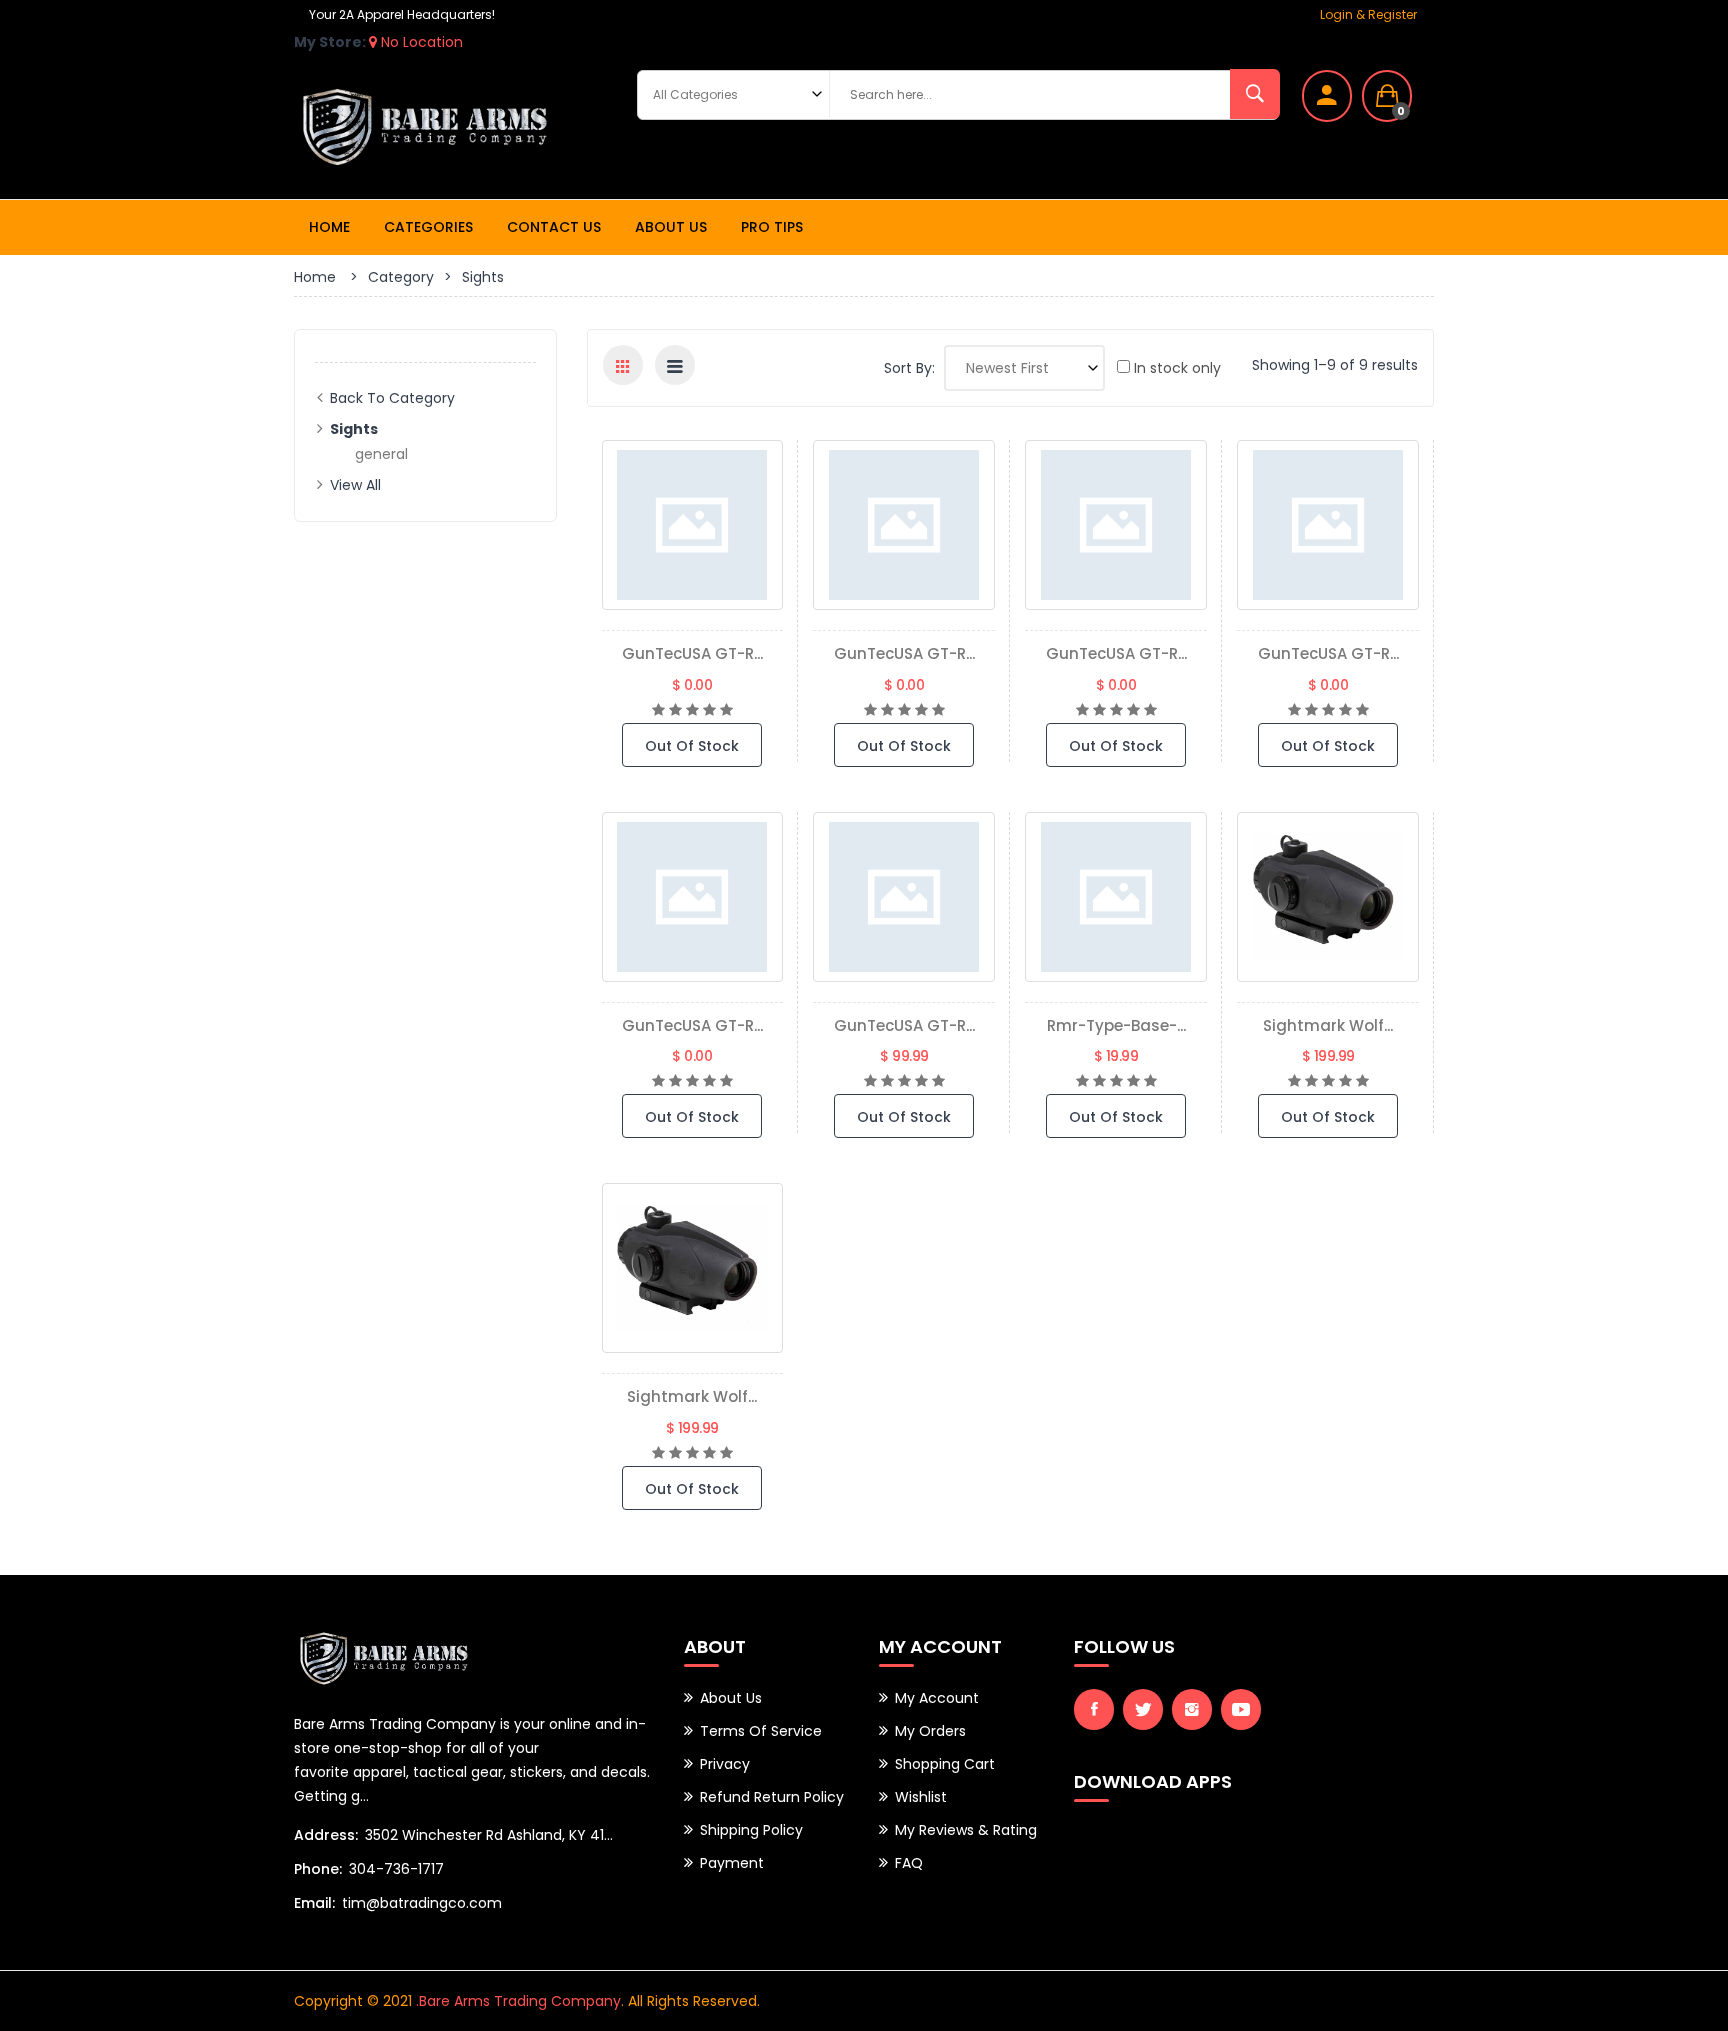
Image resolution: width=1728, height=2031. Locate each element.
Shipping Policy (751, 1830)
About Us (671, 227)
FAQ (909, 1863)
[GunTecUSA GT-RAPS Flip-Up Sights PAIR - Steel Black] (904, 525)
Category (401, 277)
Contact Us (554, 227)
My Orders (930, 1731)
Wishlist (921, 1797)
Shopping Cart (945, 1764)
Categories (428, 227)
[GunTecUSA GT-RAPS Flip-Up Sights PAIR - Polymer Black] (693, 525)
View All (355, 485)
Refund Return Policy (772, 1797)
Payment (732, 1863)
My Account (937, 1698)
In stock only (1175, 368)
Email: (314, 1903)
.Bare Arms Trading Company (518, 2001)
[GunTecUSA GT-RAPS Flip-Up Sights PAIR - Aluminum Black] (904, 897)
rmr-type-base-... (1116, 1025)
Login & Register (1368, 14)
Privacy (725, 1764)
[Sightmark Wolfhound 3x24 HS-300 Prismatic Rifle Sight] (693, 1268)
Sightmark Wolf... (1328, 1025)
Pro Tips (772, 227)
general (381, 454)
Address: (326, 1835)
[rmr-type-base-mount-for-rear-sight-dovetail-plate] (1116, 897)
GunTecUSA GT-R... (692, 653)
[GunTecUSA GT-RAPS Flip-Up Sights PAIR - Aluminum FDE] (1328, 525)
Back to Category (392, 398)
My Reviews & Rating (966, 1830)
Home (329, 227)
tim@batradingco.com (422, 1903)
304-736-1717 (396, 1869)
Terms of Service (761, 1731)
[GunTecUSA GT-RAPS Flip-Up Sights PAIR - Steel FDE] (693, 897)
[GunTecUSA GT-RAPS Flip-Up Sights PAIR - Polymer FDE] (1116, 525)
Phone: (318, 1869)
